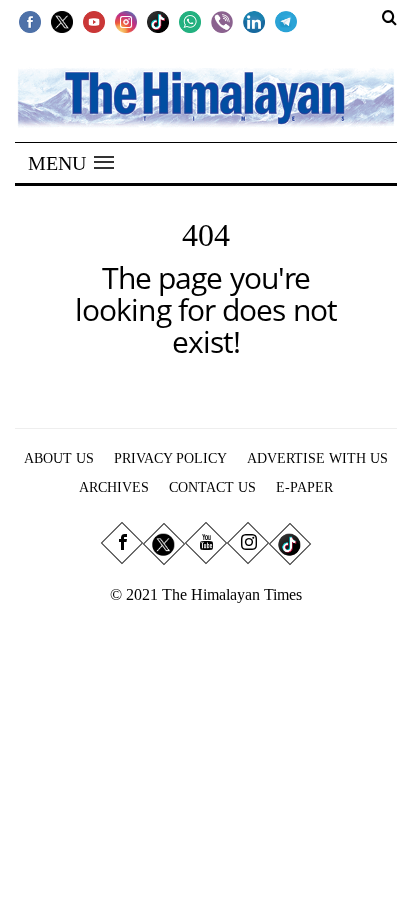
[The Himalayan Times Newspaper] (206, 96)
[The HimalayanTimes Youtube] (94, 21)
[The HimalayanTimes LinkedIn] (254, 21)
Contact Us (212, 487)
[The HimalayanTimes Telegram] (286, 21)
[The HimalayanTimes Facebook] (30, 21)
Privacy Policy (170, 458)
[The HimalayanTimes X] (62, 21)
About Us (59, 458)
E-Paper (304, 487)
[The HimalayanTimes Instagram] (126, 21)
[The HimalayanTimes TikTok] (158, 21)
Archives (114, 487)
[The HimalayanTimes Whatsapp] (190, 21)
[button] (71, 163)
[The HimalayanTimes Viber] (222, 21)
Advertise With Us (317, 458)
